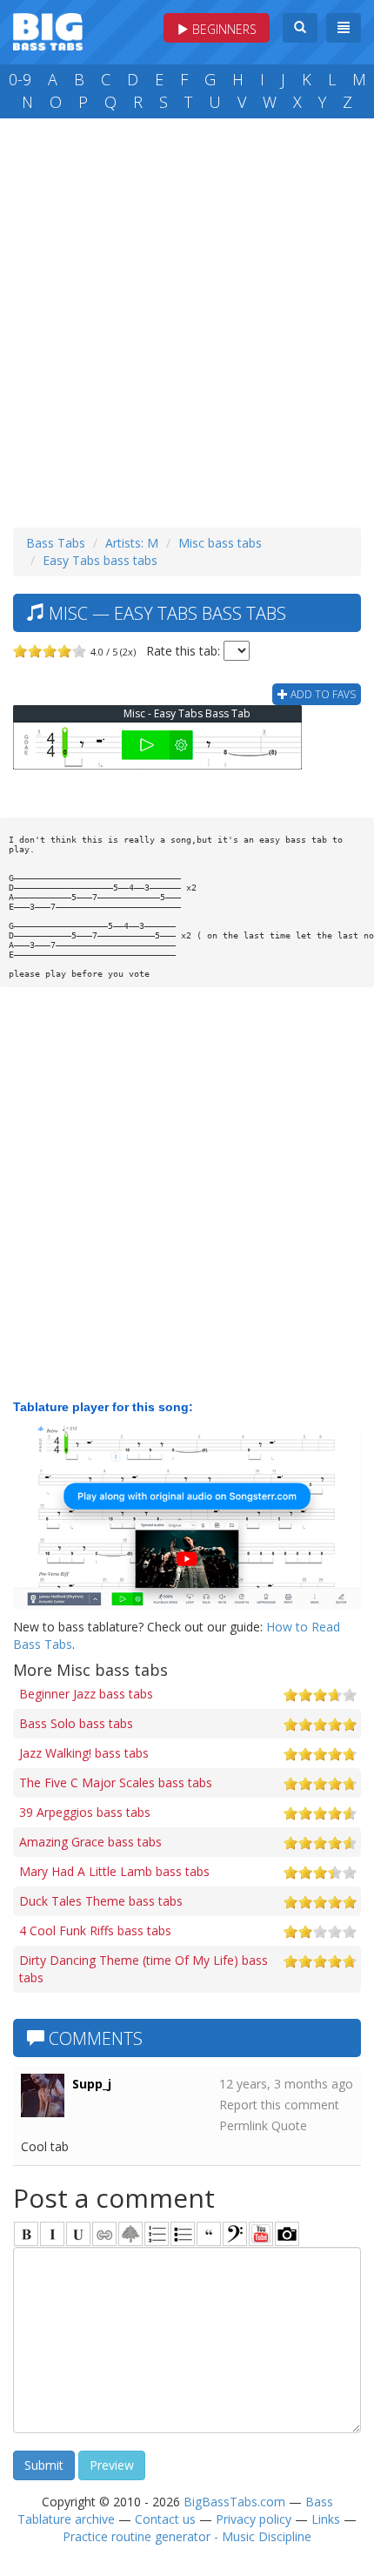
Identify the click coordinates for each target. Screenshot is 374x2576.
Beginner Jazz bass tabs (86, 1694)
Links (326, 2519)
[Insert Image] (130, 2234)
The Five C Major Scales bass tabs (116, 1782)
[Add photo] (287, 2234)
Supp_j (92, 2084)
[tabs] (235, 2234)
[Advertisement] (187, 319)
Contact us (165, 2519)
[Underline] (78, 2234)
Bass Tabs (56, 543)
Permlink (244, 2125)
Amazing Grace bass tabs (90, 1842)
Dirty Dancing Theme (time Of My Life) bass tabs (144, 1969)
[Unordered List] (183, 2234)
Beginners (223, 29)
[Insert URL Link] (104, 2234)
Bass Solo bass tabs (76, 1723)
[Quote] (209, 2234)
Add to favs (322, 694)
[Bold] (26, 2234)
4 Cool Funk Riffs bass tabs (95, 1930)
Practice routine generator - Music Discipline (187, 2536)
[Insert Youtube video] (261, 2234)
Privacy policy (254, 2519)
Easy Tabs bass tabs (100, 560)
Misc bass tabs (220, 543)
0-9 (20, 79)
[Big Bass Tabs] (48, 30)
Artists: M (132, 543)
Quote (289, 2125)
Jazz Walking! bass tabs (84, 1753)
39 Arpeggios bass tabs (85, 1812)
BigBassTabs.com (234, 2502)
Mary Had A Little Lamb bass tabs (114, 1871)
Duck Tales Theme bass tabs (101, 1901)
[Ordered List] (157, 2234)
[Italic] (52, 2234)
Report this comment (279, 2105)
